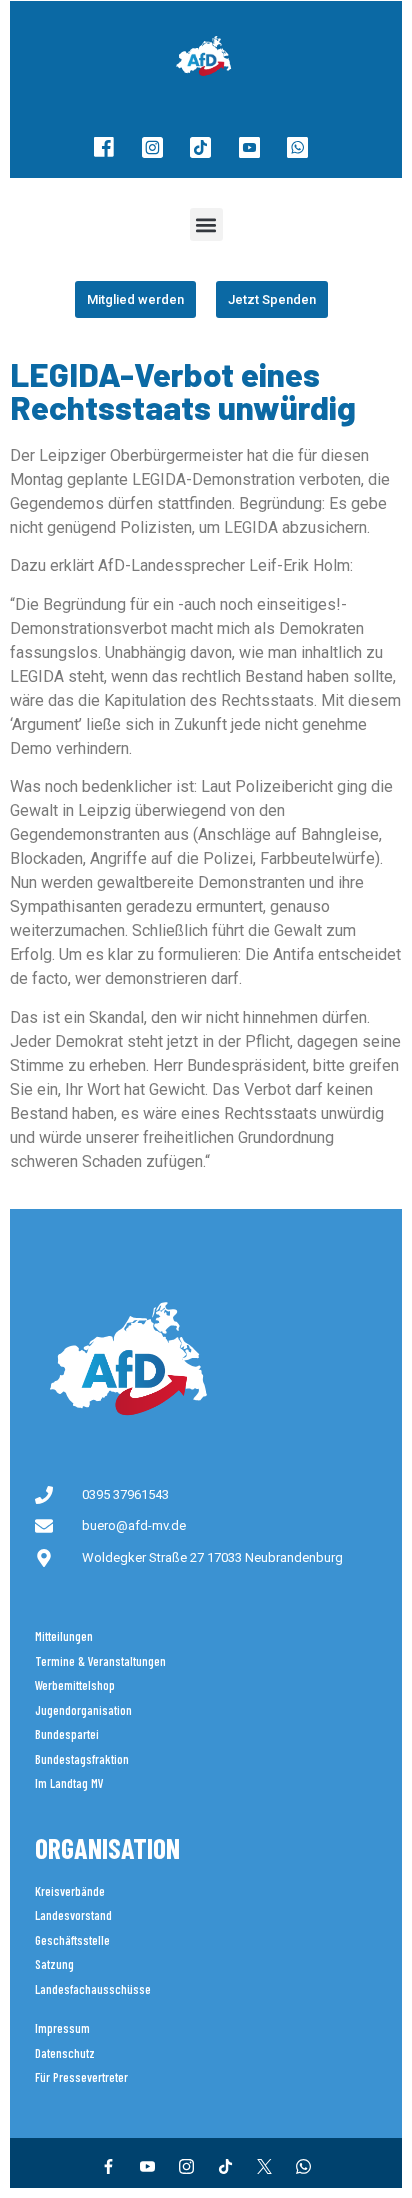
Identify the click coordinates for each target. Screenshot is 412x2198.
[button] (206, 224)
